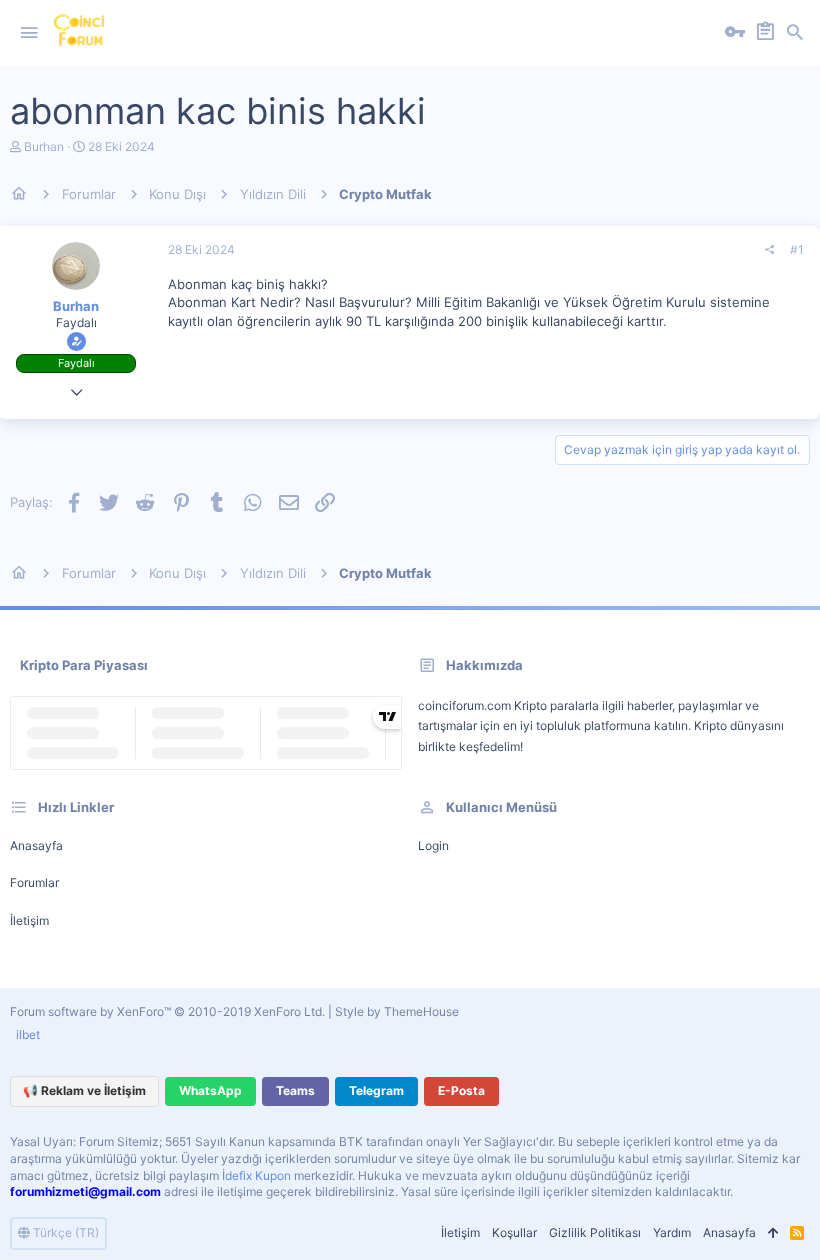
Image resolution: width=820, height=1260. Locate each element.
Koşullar (514, 1232)
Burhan (44, 146)
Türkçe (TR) (64, 1232)
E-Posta (461, 1090)
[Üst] (773, 1233)
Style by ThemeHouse (397, 1011)
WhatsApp (210, 1090)
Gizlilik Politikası (595, 1232)
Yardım (672, 1232)
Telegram (376, 1090)
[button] (29, 33)
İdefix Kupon (256, 1175)
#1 (797, 249)
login (433, 845)
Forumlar (34, 882)
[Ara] (795, 33)
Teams (295, 1090)
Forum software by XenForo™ (167, 1011)
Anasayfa (36, 845)
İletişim (29, 920)
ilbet (28, 1034)
